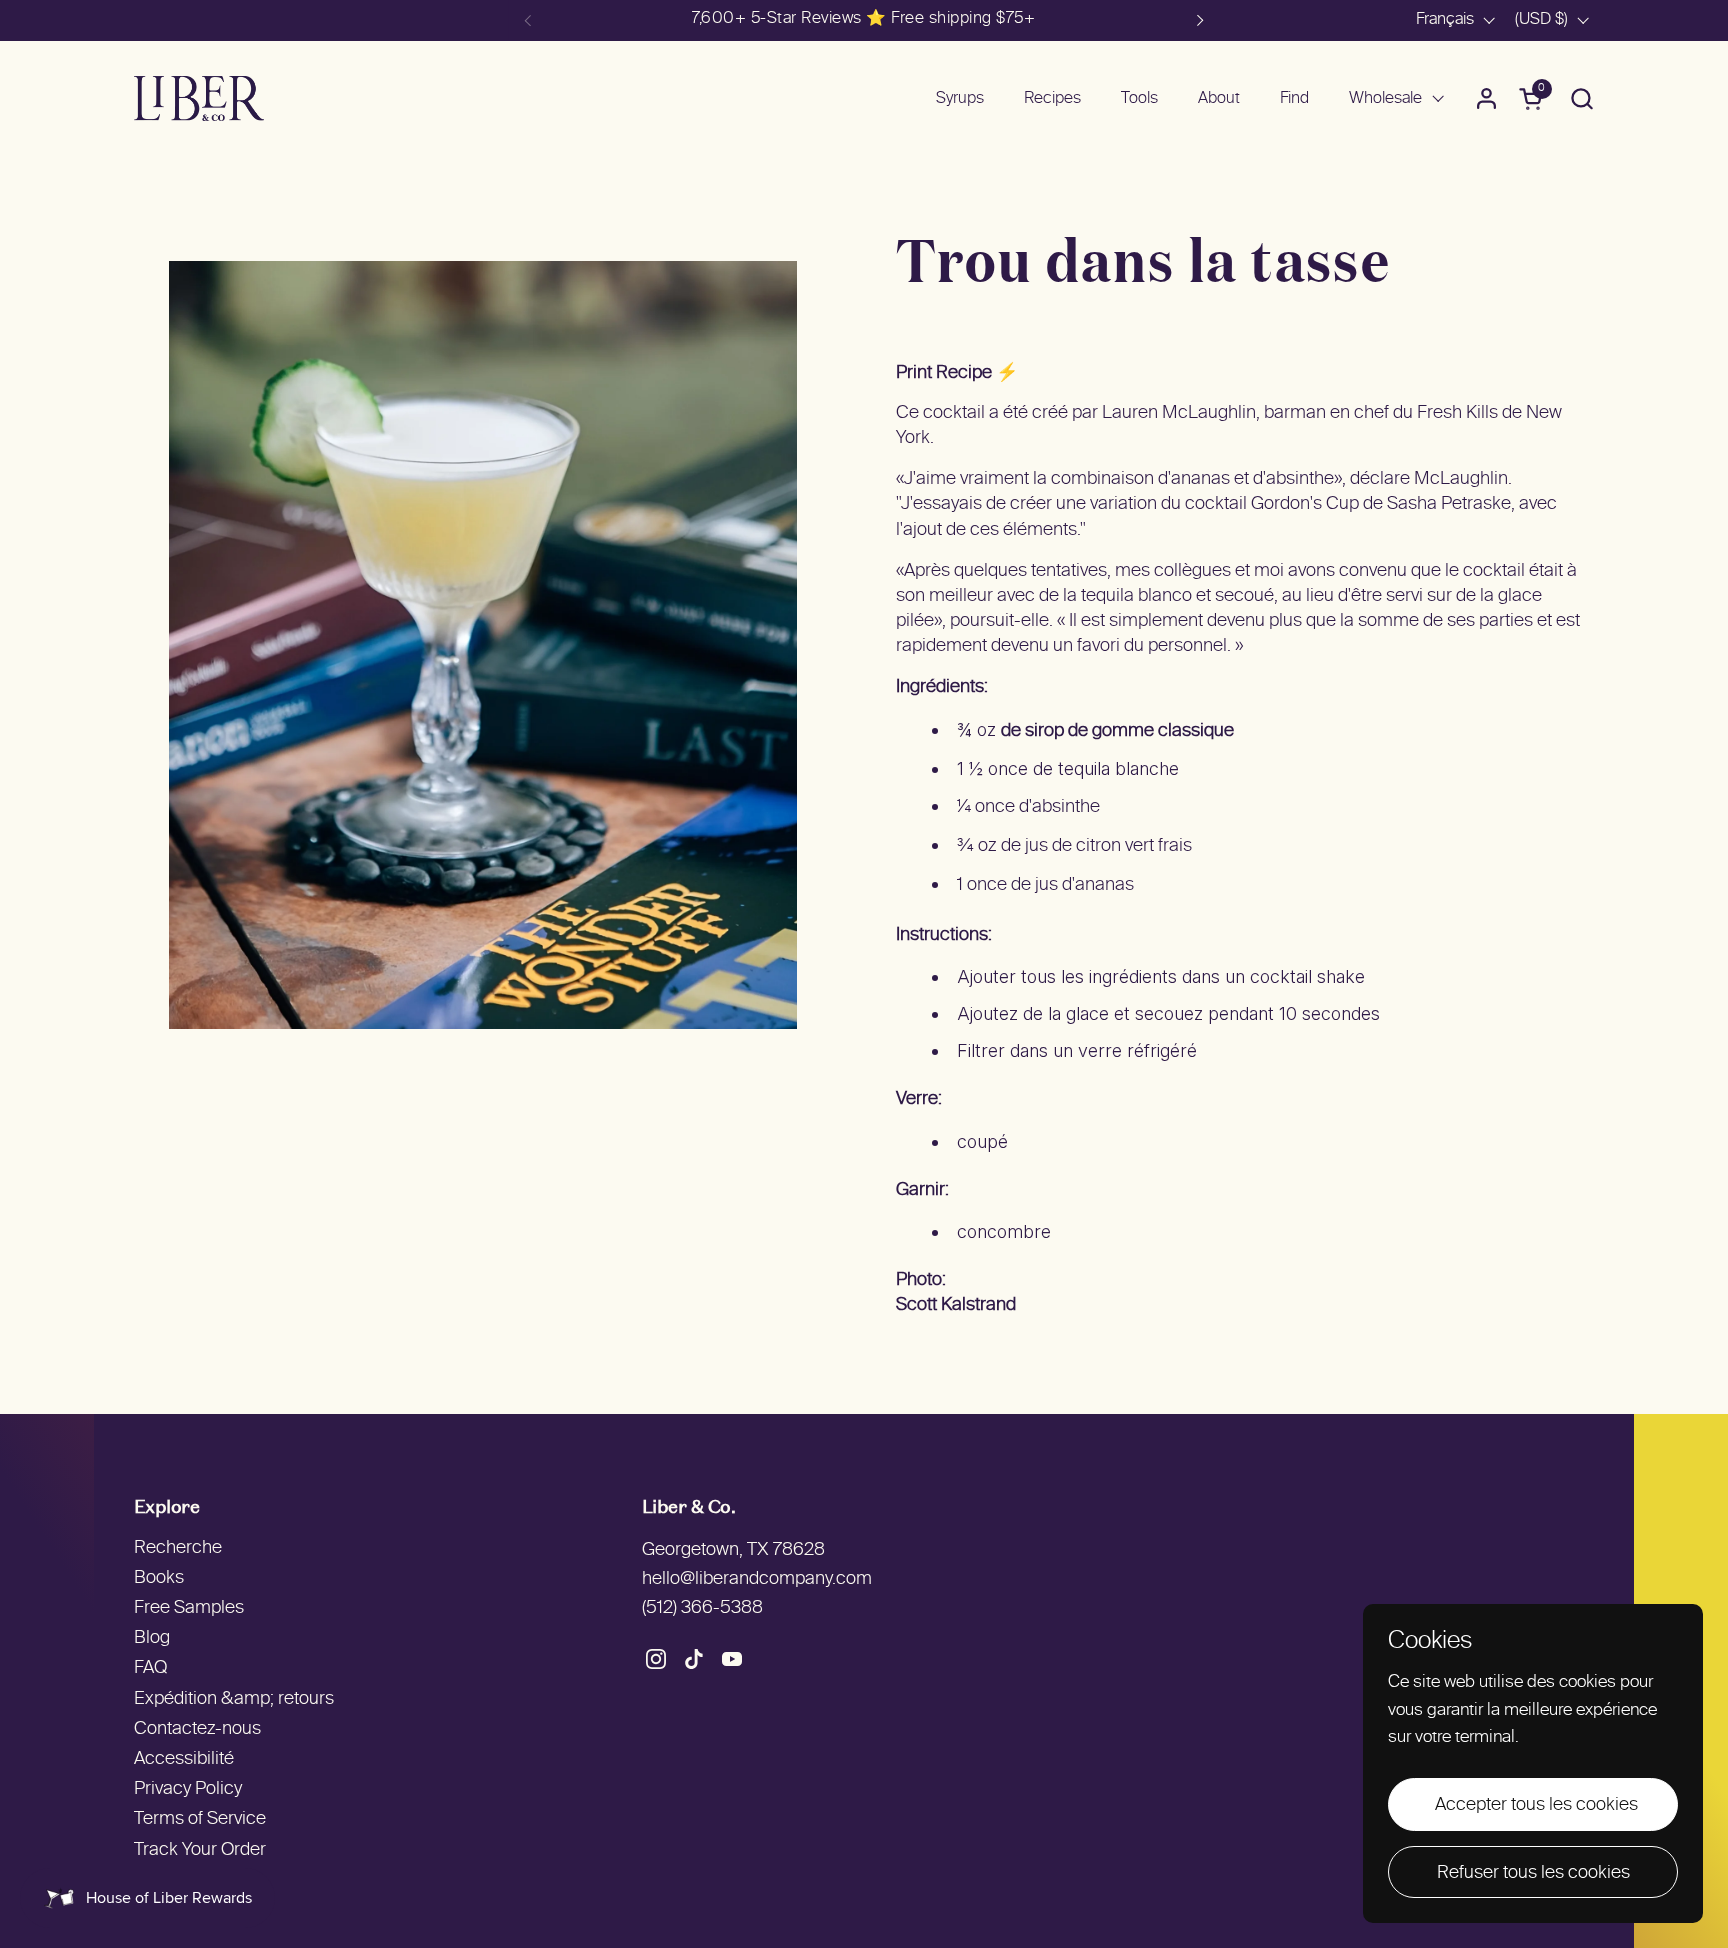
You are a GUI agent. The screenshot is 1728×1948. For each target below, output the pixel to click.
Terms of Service (200, 1819)
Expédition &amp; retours (234, 1699)
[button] (1581, 98)
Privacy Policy (188, 1789)
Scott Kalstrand (956, 1305)
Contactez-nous (197, 1729)
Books (159, 1578)
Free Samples (189, 1608)
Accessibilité (184, 1759)
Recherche (178, 1548)
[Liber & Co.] (199, 98)
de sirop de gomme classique (1117, 731)
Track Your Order (200, 1850)
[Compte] (1486, 98)
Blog (152, 1638)
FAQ (150, 1668)
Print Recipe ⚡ (957, 373)
